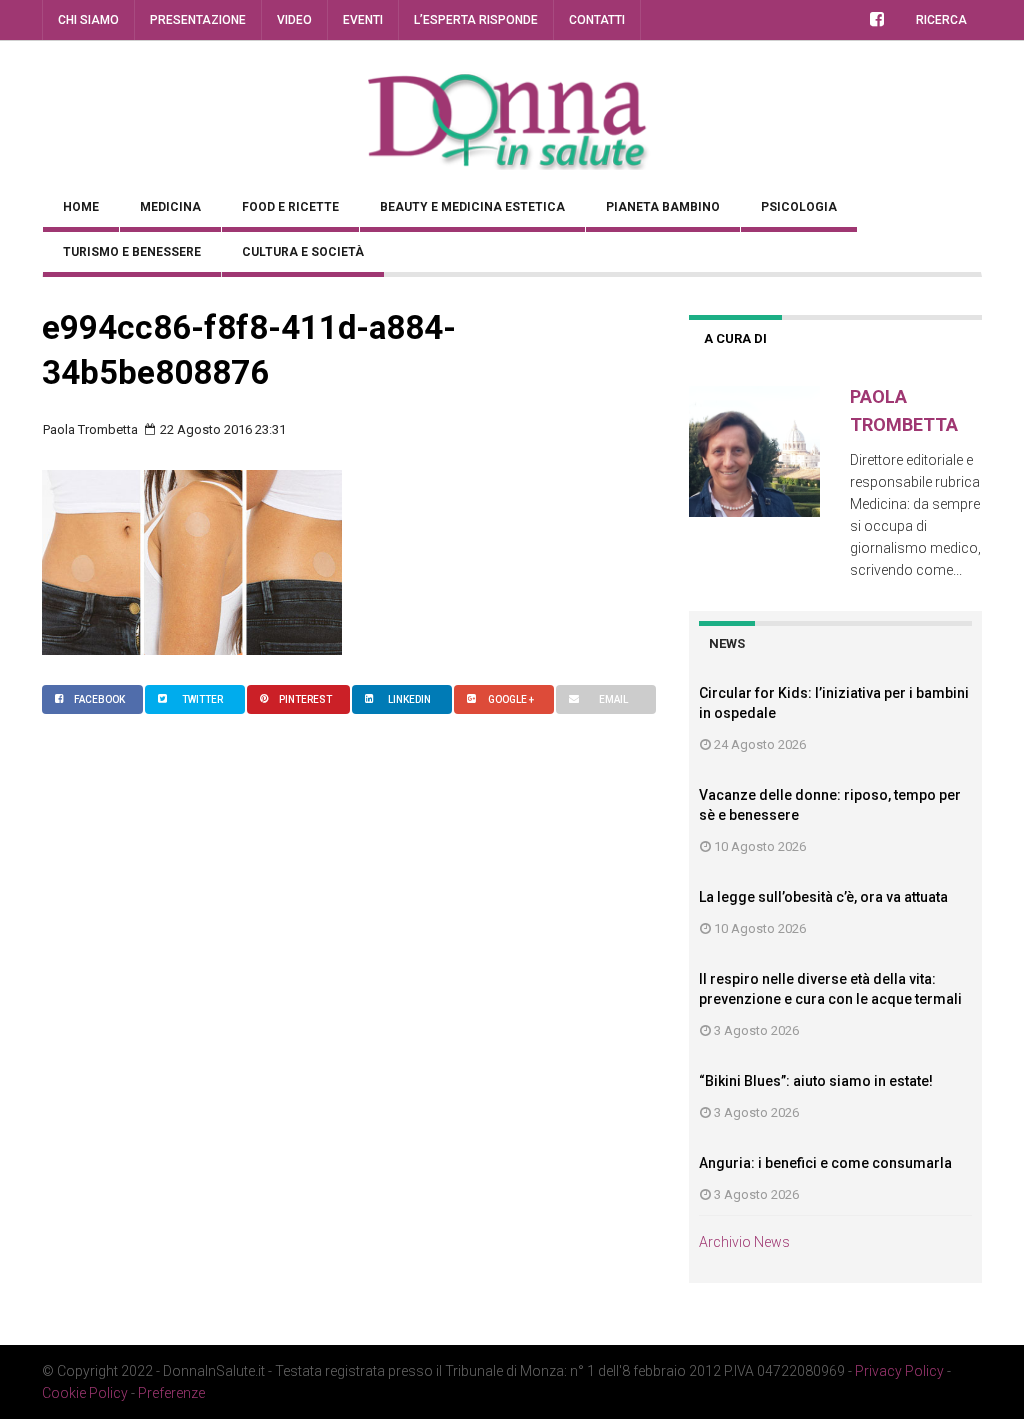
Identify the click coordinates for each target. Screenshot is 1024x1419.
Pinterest (305, 699)
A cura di (735, 338)
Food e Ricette (290, 207)
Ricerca (941, 20)
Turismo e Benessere (132, 252)
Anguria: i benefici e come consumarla (825, 1163)
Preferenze (171, 1393)
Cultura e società (303, 252)
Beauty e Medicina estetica (472, 207)
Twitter (202, 699)
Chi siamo (88, 20)
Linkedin (409, 699)
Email (613, 699)
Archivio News (744, 1242)
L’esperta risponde (476, 20)
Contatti (597, 20)
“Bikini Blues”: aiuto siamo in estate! (816, 1081)
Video (294, 20)
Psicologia (799, 207)
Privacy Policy (899, 1371)
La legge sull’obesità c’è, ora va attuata (823, 897)
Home (81, 207)
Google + (511, 699)
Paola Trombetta (90, 429)
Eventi (363, 20)
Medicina (170, 207)
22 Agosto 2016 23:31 (221, 429)
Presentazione (198, 20)
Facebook (99, 699)
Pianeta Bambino (663, 207)
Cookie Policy (85, 1393)
